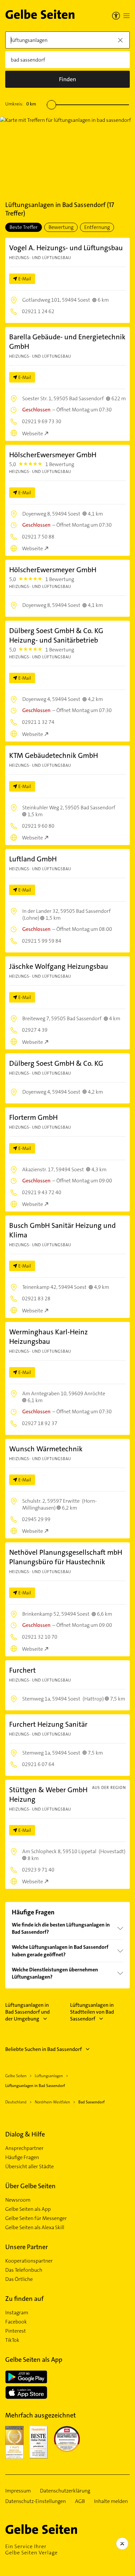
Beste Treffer (24, 227)
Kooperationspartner (29, 2261)
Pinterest (16, 2331)
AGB (80, 2501)
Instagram (17, 2313)
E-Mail (25, 279)
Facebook (16, 2322)
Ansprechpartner (24, 2148)
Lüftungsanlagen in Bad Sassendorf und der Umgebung (28, 2012)
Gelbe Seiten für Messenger (36, 2218)
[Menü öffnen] (126, 16)
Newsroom (18, 2200)
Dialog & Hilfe (25, 2134)
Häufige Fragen (22, 2157)
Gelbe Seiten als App (28, 2209)
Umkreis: (21, 104)
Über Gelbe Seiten (30, 2186)
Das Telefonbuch (24, 2270)
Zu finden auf (24, 2299)
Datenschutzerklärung (65, 2491)
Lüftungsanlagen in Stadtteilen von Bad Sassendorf (92, 2012)
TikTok (12, 2340)
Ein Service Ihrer (31, 2549)
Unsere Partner (27, 2247)
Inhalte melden (111, 2501)
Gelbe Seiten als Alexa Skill (35, 2228)
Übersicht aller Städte (29, 2167)
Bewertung (61, 227)
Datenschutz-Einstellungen (36, 2501)
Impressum (18, 2491)
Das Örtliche (19, 2279)
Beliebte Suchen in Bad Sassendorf (44, 2049)
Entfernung (97, 227)
